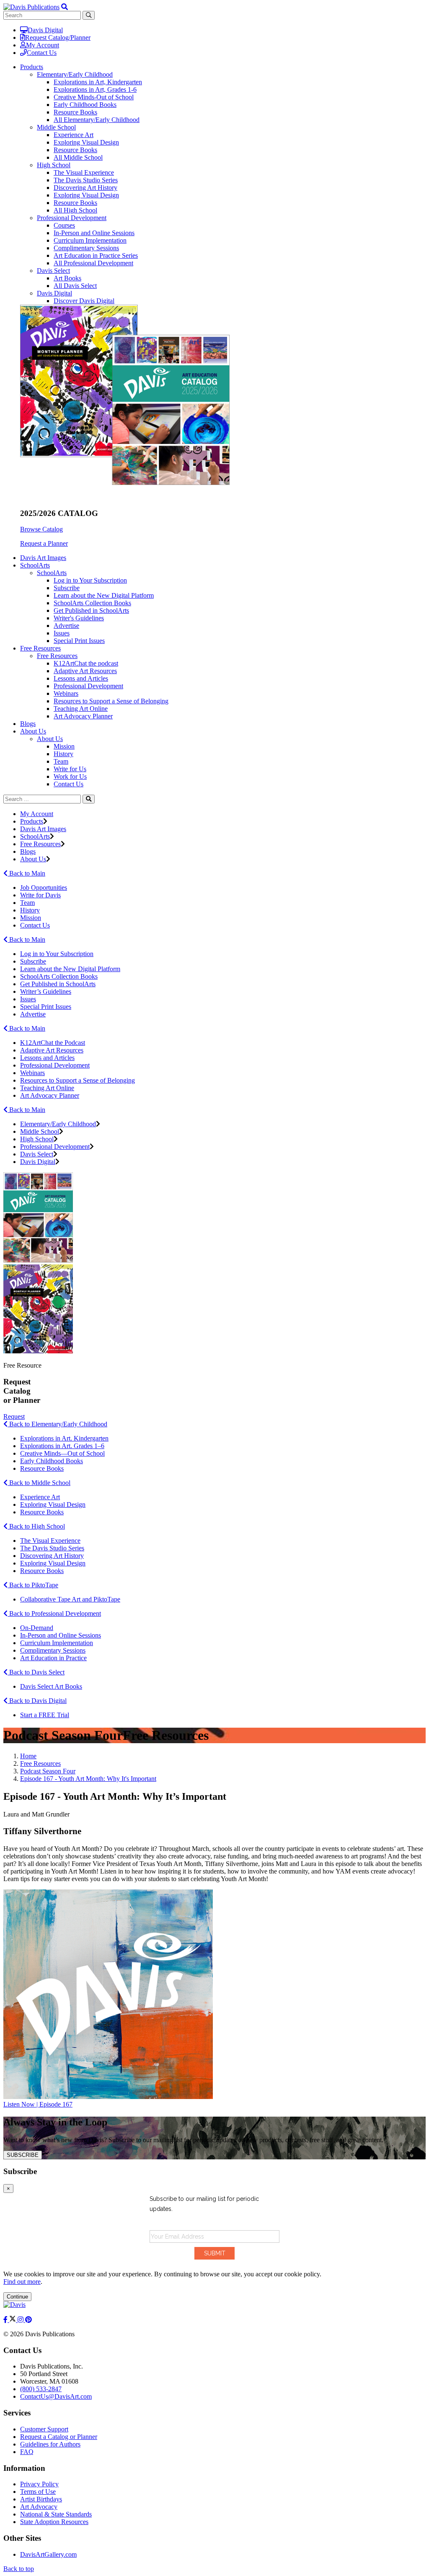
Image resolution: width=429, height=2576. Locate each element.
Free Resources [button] (40, 648)
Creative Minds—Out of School (62, 1453)
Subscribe (67, 588)
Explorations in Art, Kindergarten (98, 82)
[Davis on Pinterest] (28, 2320)
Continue (17, 2297)
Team (61, 761)
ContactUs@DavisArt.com (56, 2396)
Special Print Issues (79, 641)
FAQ (27, 2452)
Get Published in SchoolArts (91, 610)
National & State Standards (56, 2514)
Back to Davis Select (36, 1672)
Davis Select (53, 271)
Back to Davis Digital (37, 1701)
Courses (64, 225)
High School (54, 165)
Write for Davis (40, 895)
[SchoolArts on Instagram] (21, 2320)
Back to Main (26, 873)
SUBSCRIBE (23, 2155)
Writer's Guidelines (79, 618)
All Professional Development (93, 263)
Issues (62, 633)
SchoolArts (52, 573)
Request (14, 1416)
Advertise (66, 626)
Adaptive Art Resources (85, 671)
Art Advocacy (39, 2507)
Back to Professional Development (54, 1613)
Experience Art (74, 135)
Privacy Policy (39, 2484)
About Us (50, 739)
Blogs (28, 724)
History (63, 754)
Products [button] (32, 67)
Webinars (66, 693)
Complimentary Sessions (86, 248)
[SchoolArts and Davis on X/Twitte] (13, 2320)
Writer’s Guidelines (46, 991)
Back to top (19, 2569)
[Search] (89, 799)
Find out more (22, 2282)
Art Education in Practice (53, 1658)
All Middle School (78, 157)
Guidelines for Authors (50, 2444)
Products (32, 821)
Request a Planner (44, 543)
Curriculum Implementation (90, 240)
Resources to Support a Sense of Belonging (111, 701)
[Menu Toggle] (65, 7)
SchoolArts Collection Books (92, 603)
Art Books (67, 278)
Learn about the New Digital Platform (104, 595)
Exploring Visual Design (86, 142)
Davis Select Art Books (51, 1686)
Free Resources (57, 656)
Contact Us (42, 53)
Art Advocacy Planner (83, 716)
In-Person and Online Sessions (94, 233)
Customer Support (44, 2429)
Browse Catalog (41, 529)
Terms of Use (38, 2492)
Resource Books (75, 112)
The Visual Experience (84, 172)
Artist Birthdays (41, 2499)
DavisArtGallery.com (48, 2554)
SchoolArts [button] (35, 565)
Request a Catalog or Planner (59, 2437)
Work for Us (70, 776)
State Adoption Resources (54, 2522)
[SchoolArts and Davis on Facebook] (6, 2320)
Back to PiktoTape (33, 1585)
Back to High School (36, 1526)
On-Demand (37, 1628)
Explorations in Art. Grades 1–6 (62, 1446)
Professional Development (72, 218)
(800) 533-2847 (41, 2389)
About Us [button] (33, 731)
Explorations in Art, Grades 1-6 (95, 89)
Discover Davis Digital (84, 301)
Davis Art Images (43, 558)
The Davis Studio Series (86, 180)
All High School (75, 210)
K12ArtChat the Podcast (53, 1043)
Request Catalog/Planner (58, 38)
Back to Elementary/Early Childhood (57, 1424)
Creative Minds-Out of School (94, 97)
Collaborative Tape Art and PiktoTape (70, 1599)
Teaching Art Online (81, 709)
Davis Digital (45, 30)
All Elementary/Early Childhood (97, 120)
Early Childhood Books (85, 105)
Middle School (56, 127)
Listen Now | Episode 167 (38, 2104)
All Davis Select (75, 286)
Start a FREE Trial (45, 1715)
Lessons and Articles (81, 678)
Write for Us (70, 769)
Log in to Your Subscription (90, 580)
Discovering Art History (85, 188)
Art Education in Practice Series (96, 255)
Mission (64, 746)
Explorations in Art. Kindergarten (64, 1438)
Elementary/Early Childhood (75, 74)
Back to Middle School (39, 1483)
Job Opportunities (44, 888)
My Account (43, 45)
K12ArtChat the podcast (86, 663)
